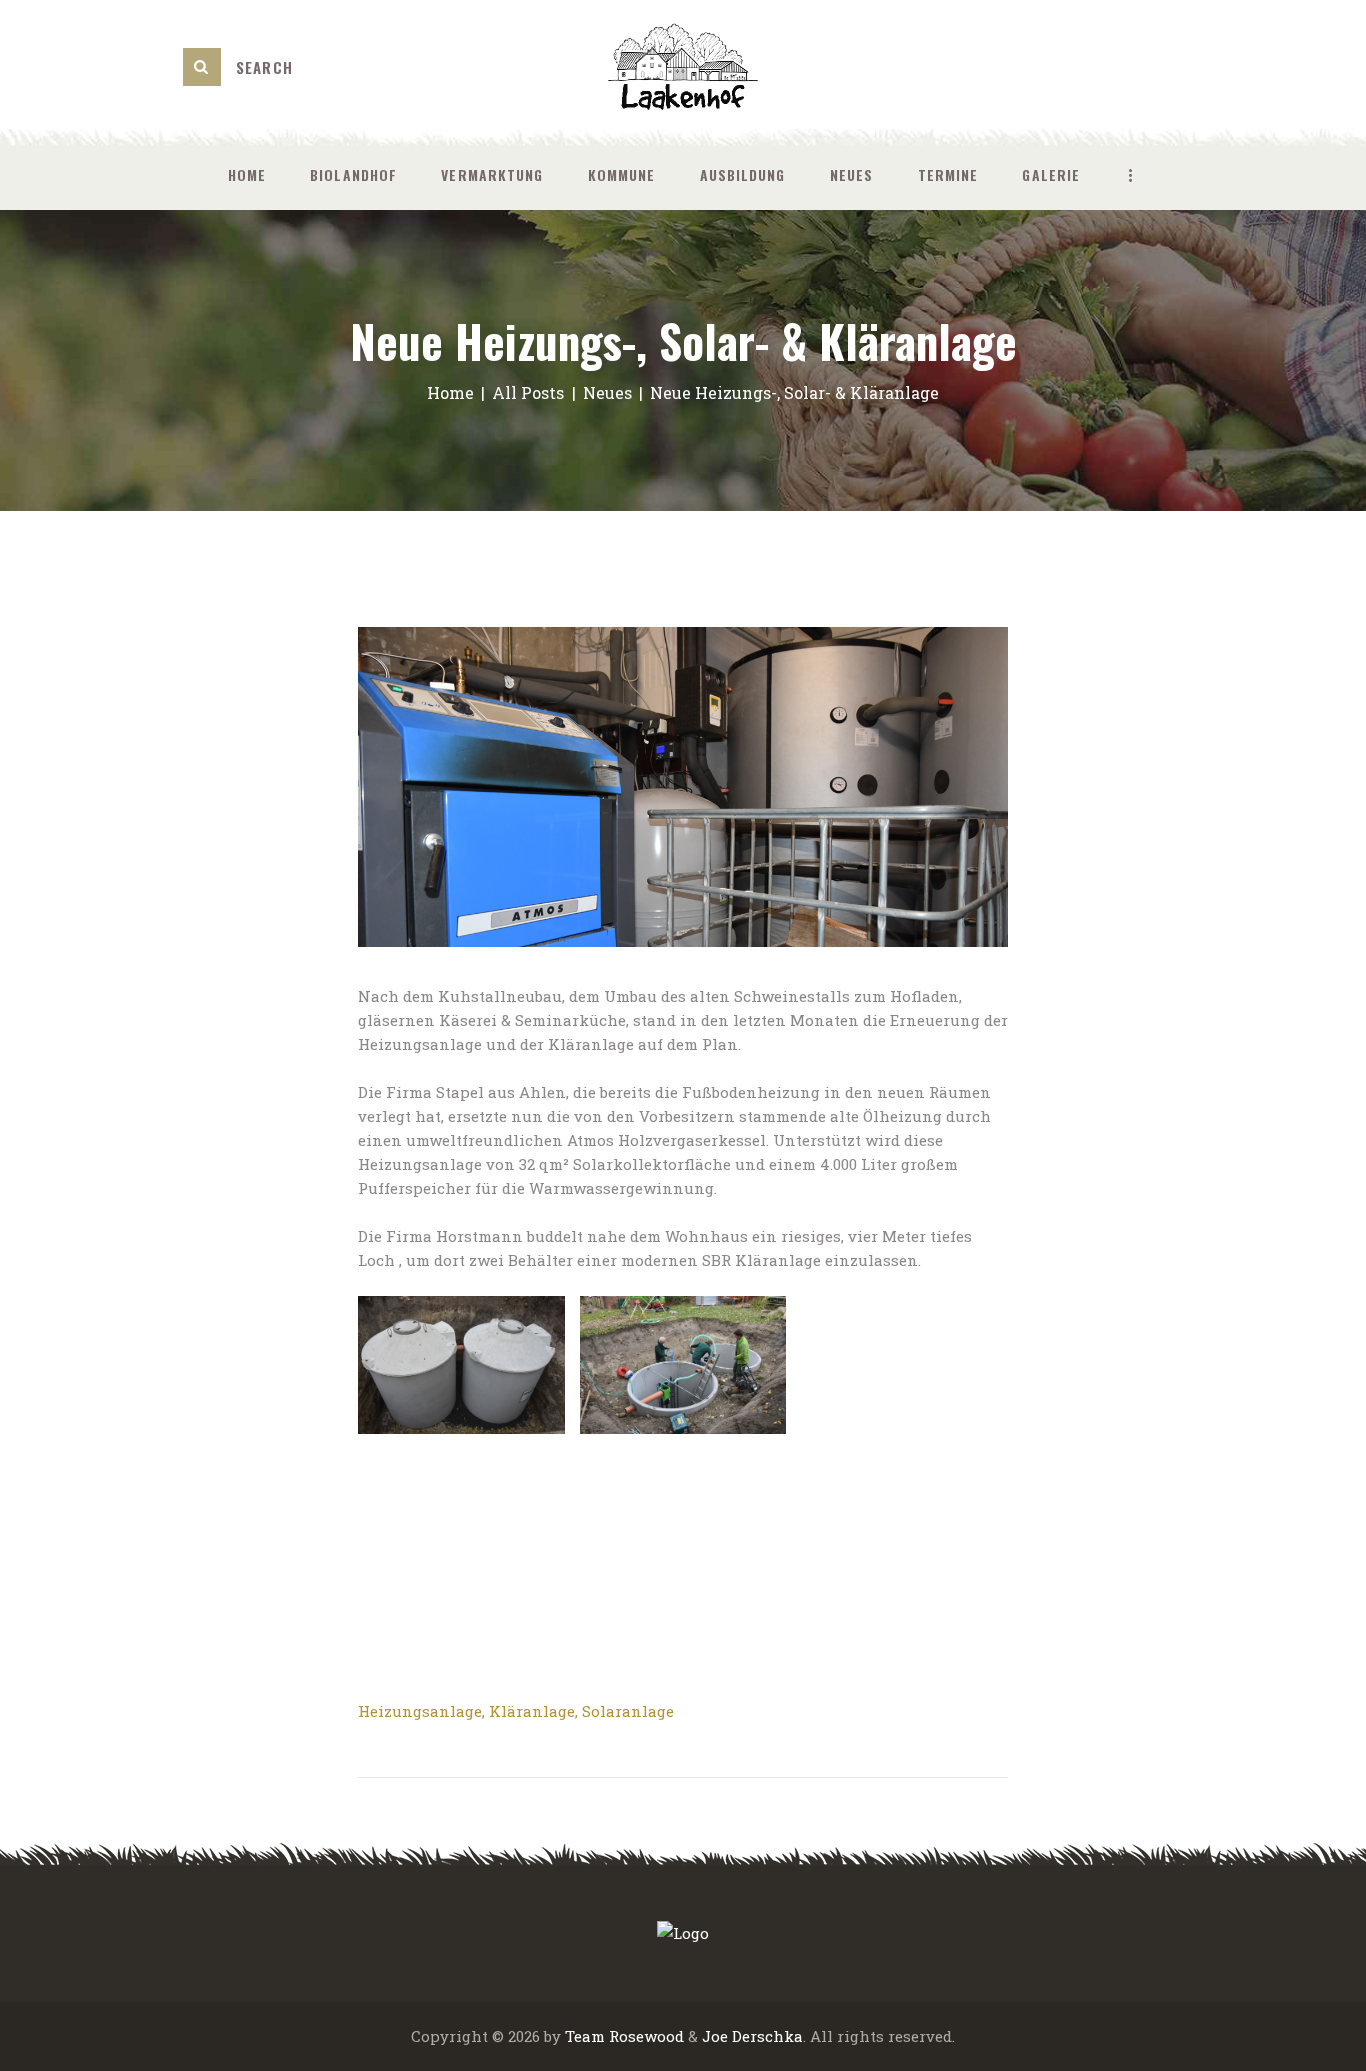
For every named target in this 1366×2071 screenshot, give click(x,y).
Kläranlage (532, 1711)
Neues (607, 392)
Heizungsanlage (420, 1711)
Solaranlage (628, 1711)
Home (450, 392)
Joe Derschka (752, 2036)
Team (585, 2036)
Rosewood (646, 2036)
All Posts (528, 392)
